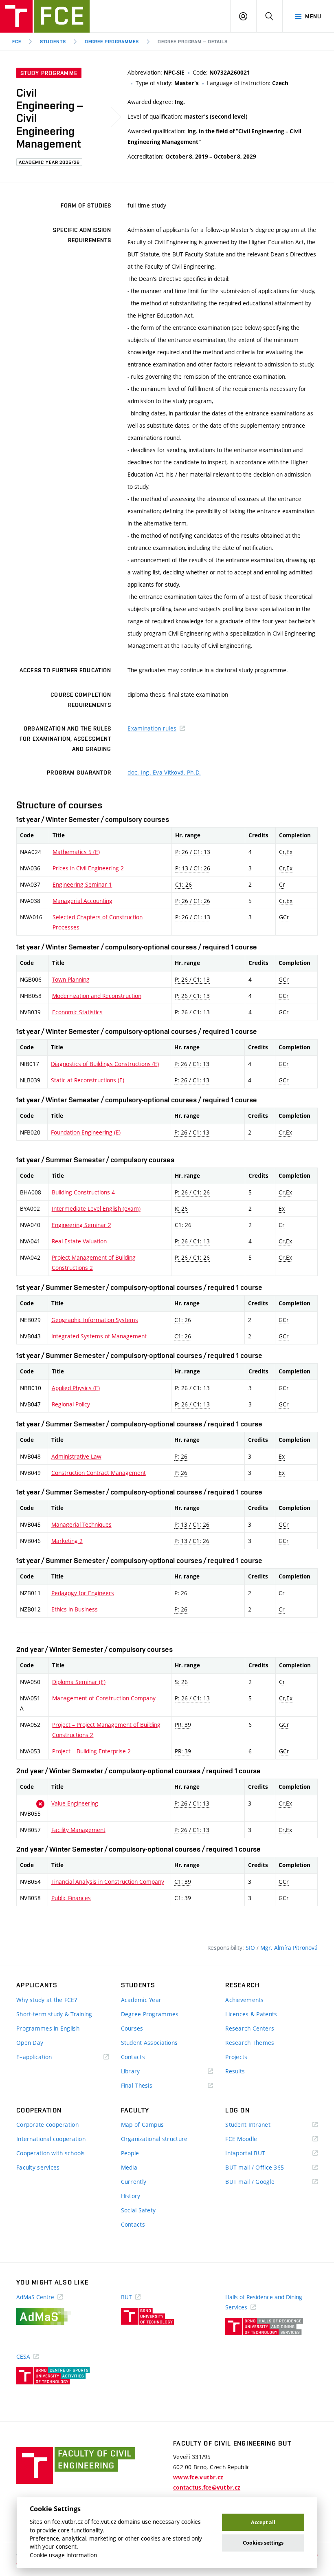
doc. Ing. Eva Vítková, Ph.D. (164, 772)
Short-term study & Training (54, 2014)
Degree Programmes (112, 42)
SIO (251, 1948)
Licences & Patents (251, 2014)
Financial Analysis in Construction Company (108, 1882)
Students (53, 42)
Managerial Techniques (81, 1524)
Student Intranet (260, 2125)
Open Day (30, 2043)
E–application (46, 2057)
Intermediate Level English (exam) (96, 1209)
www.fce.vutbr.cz (198, 2477)
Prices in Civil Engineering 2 (88, 868)
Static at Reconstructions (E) (88, 1080)
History (131, 2196)
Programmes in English (48, 2028)
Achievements (244, 2000)
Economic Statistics (77, 1012)
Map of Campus (143, 2125)
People (130, 2153)
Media (129, 2167)
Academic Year (141, 2000)
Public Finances (71, 1898)
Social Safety (138, 2210)
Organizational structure (154, 2139)
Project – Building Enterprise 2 (91, 1751)
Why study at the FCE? (47, 2000)
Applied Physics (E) (76, 1388)
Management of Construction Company (104, 1698)
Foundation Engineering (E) (86, 1132)
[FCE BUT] (45, 16)
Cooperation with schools (51, 2153)
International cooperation (51, 2139)
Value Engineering (75, 1803)
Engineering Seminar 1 (82, 884)
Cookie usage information (63, 2555)
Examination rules (152, 728)
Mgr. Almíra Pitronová (289, 1948)
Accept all (263, 2522)
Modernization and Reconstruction (97, 996)
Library (143, 2072)
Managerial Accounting (82, 901)
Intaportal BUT (257, 2153)
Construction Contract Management (99, 1473)
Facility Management (78, 1830)
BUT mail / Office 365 (266, 2168)
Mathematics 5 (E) (76, 852)
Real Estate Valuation (79, 1241)
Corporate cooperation (47, 2125)
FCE (17, 42)
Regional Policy (71, 1404)
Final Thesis (149, 2086)
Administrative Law (76, 1456)
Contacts (133, 2057)
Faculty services (38, 2167)
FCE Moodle (253, 2139)
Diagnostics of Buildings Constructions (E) (105, 1064)
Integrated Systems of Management (99, 1336)
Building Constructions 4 (83, 1192)
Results (235, 2071)
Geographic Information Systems (95, 1320)
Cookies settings (263, 2543)
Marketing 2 (67, 1541)
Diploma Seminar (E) (79, 1682)
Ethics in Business (75, 1609)
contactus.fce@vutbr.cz (207, 2488)
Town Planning (71, 979)
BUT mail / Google (262, 2182)
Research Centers (249, 2028)
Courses (132, 2028)
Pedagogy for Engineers (83, 1593)
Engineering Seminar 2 (81, 1225)
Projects (236, 2057)
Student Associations (149, 2043)
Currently (134, 2182)
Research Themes (250, 2043)
